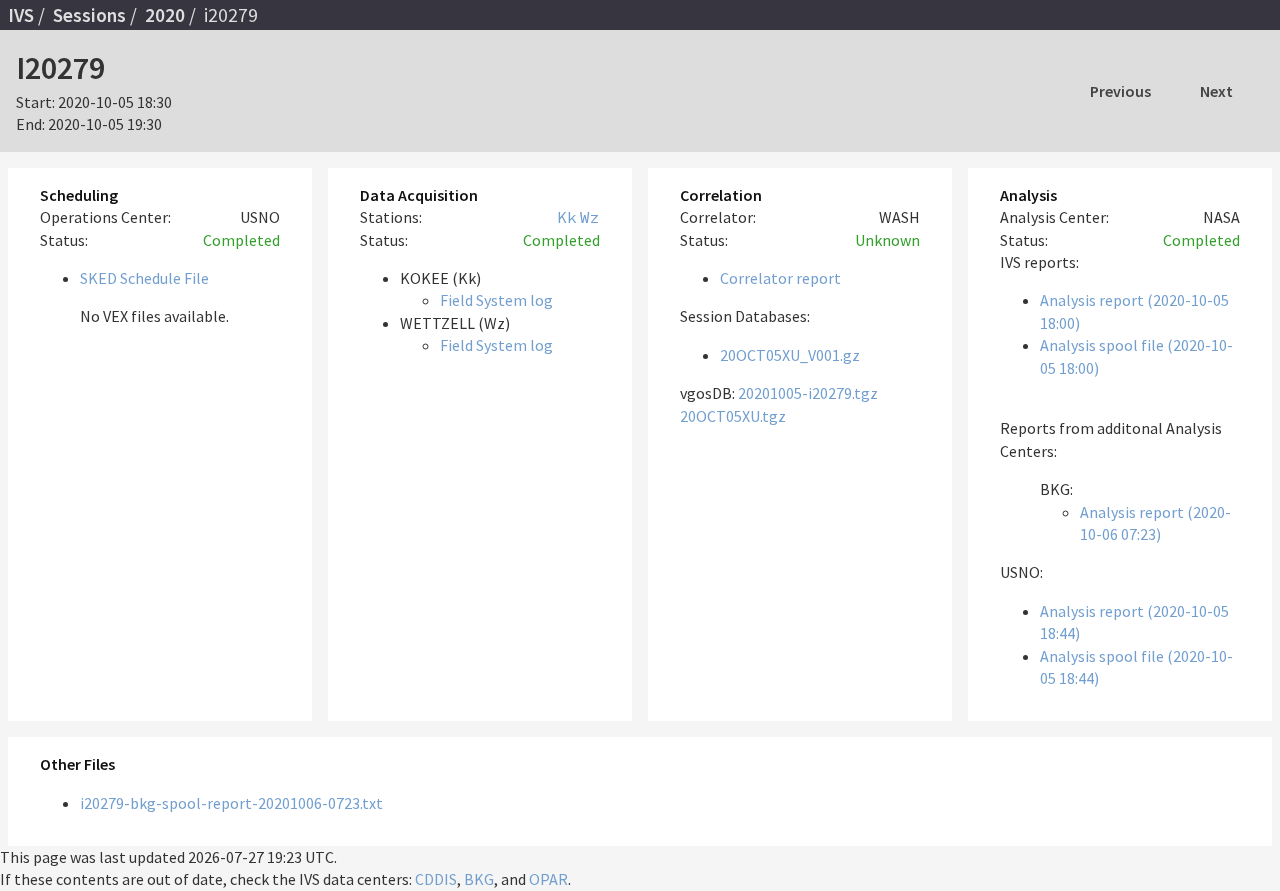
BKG (479, 879)
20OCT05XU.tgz (733, 416)
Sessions (89, 15)
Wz (590, 217)
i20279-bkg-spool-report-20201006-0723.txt (231, 803)
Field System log (496, 300)
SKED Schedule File (144, 278)
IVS (21, 15)
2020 (165, 15)
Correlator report (780, 278)
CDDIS (436, 879)
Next (1216, 91)
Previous (1120, 91)
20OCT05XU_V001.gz (790, 355)
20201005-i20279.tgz (808, 393)
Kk (567, 217)
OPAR (548, 879)
